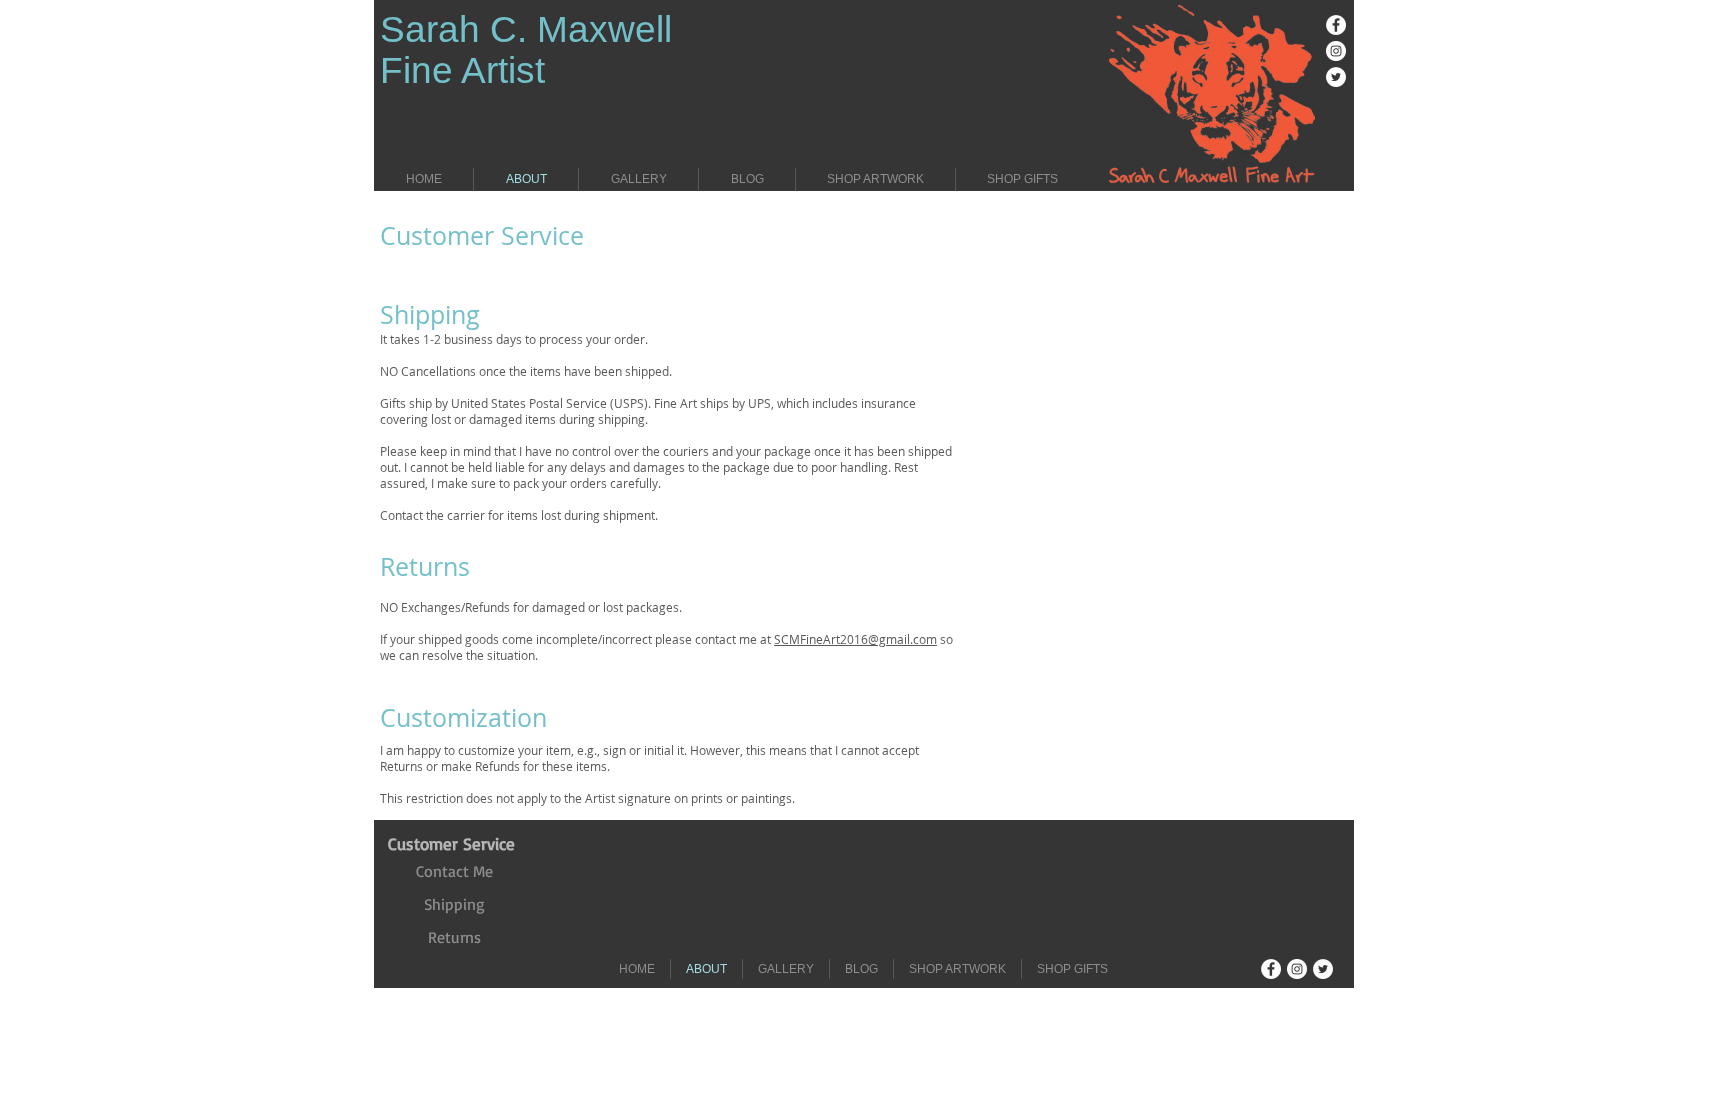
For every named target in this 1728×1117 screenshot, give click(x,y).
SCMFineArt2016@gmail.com (855, 639)
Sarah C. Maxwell (526, 29)
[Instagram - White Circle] (1336, 51)
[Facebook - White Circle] (1336, 25)
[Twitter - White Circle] (1336, 77)
